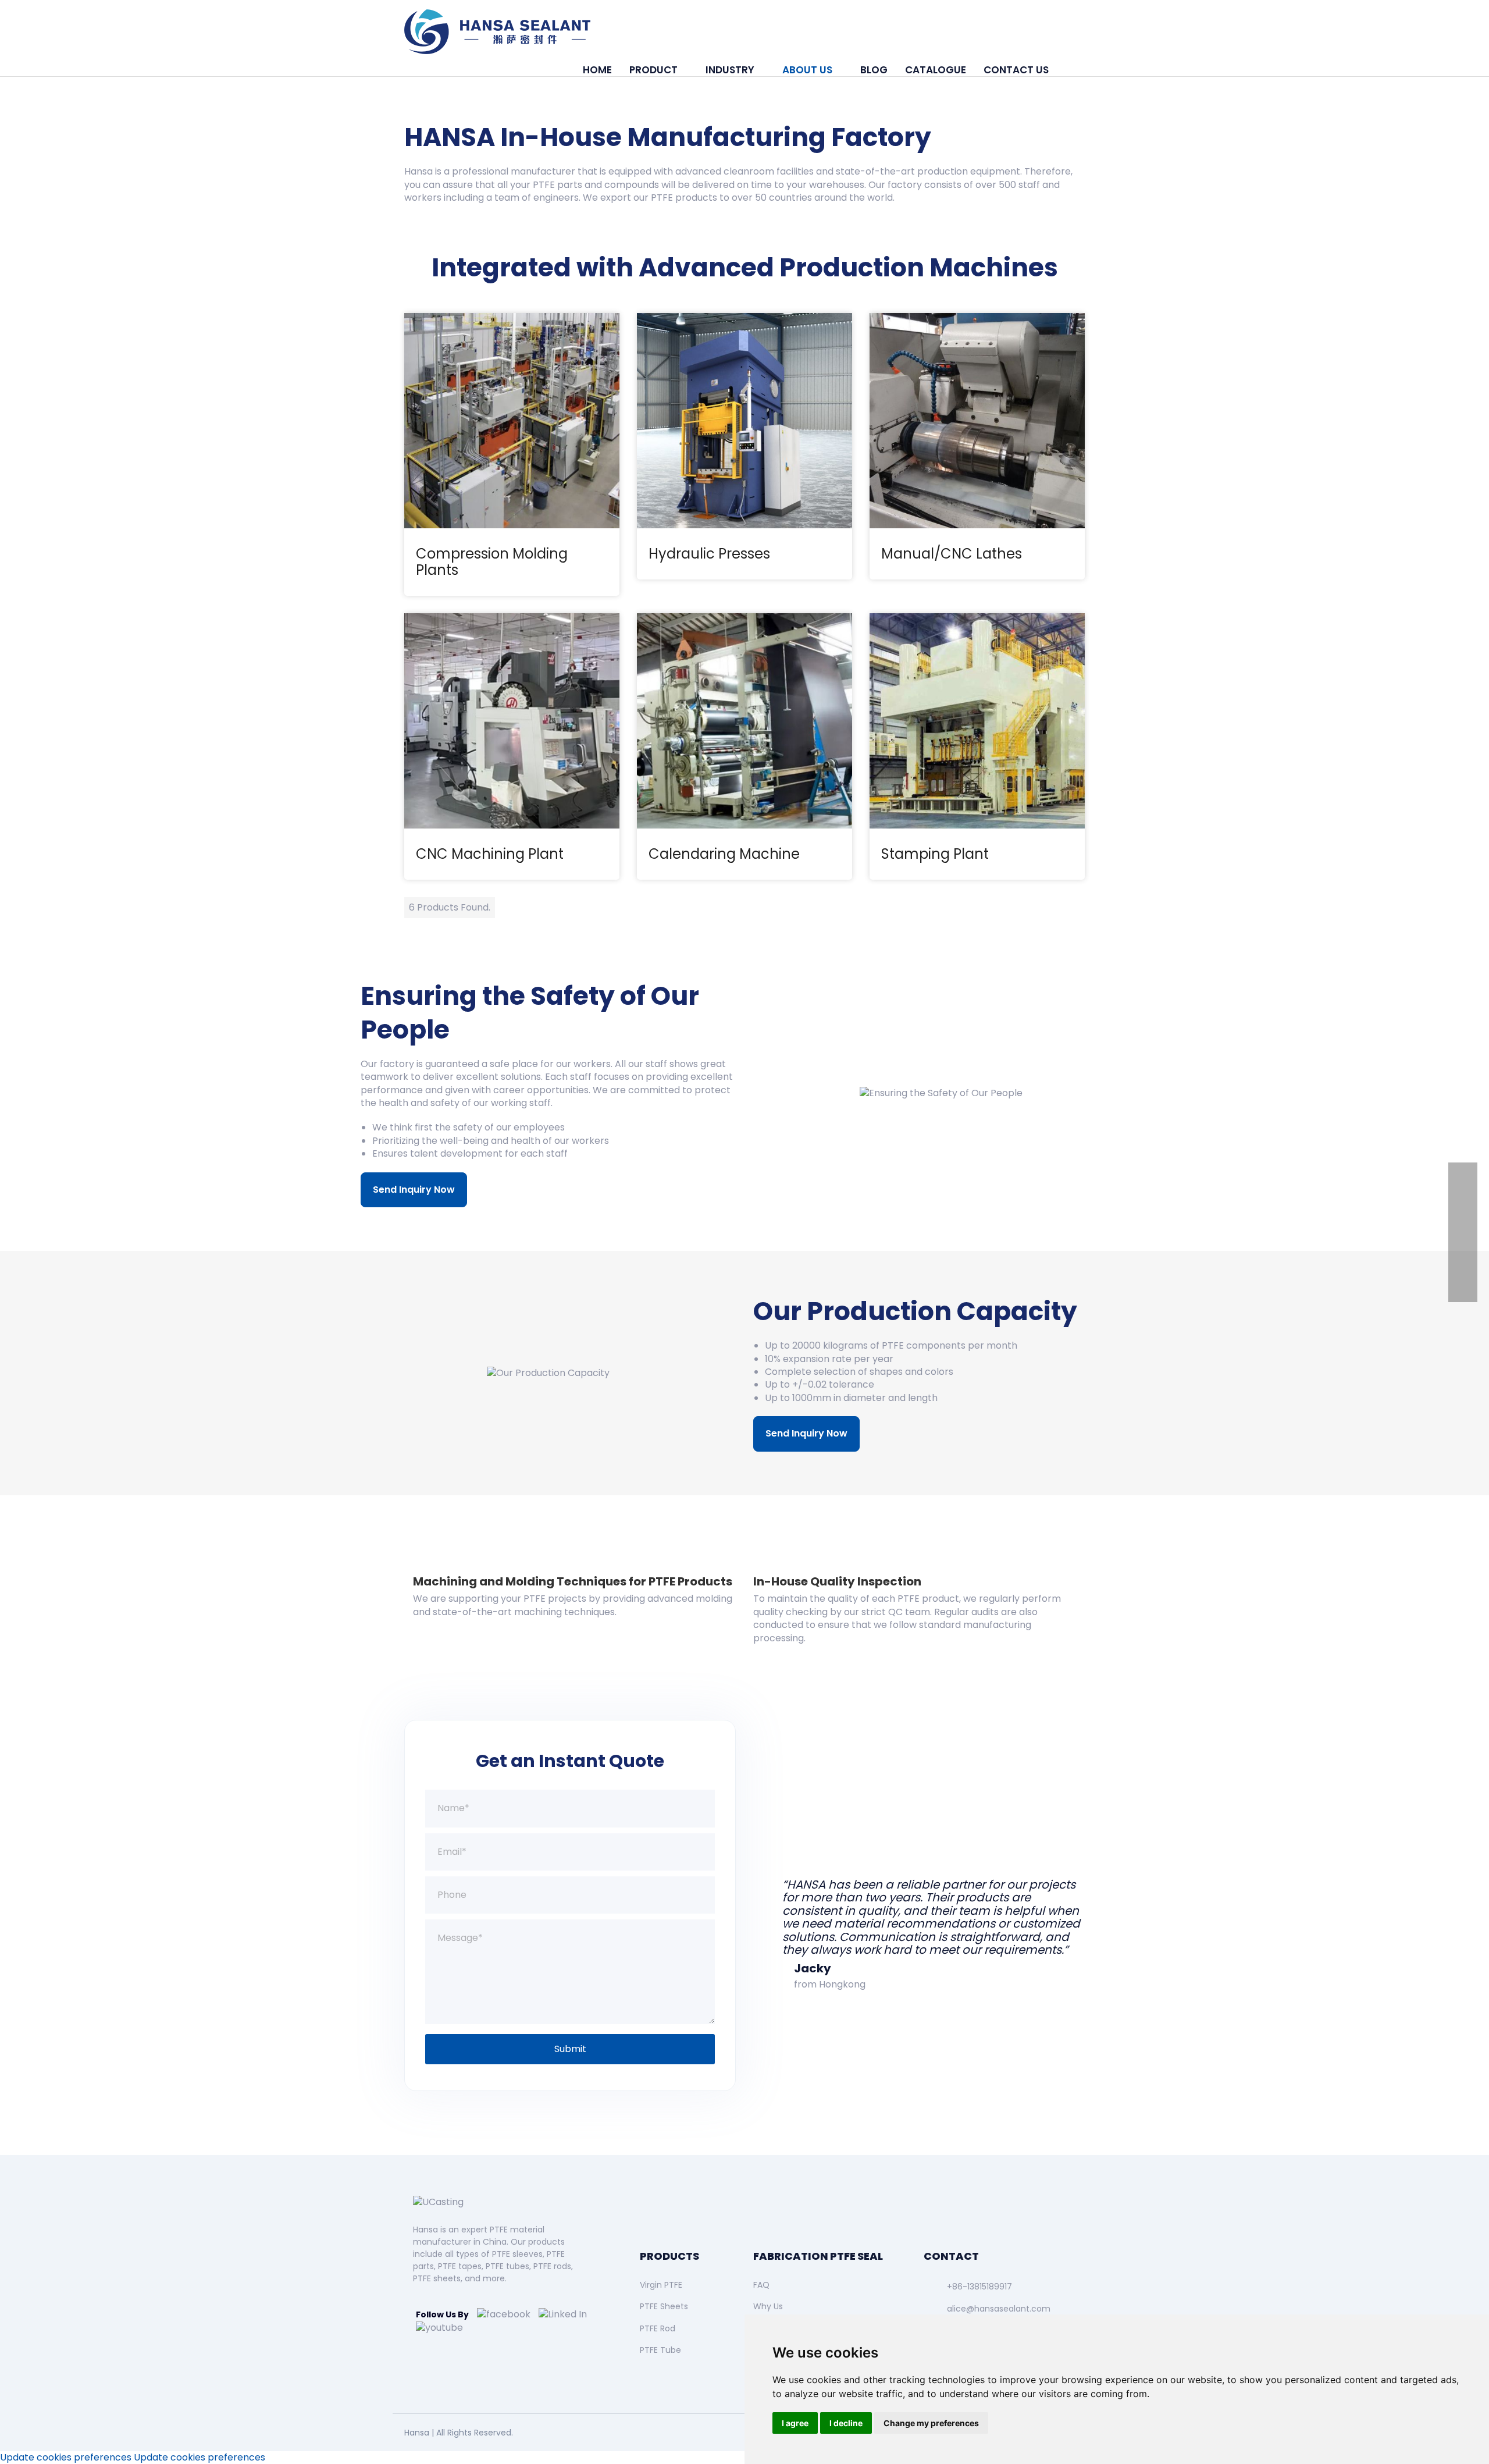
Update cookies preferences (66, 2457)
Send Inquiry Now (414, 1190)
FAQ (761, 2285)
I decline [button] (846, 2423)
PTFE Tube (660, 2350)
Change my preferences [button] (931, 2423)
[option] (919, 1905)
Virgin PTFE (661, 2285)
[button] (1071, 70)
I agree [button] (795, 2423)
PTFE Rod (658, 2328)
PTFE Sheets (664, 2306)
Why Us (768, 2306)
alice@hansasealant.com (999, 2309)
